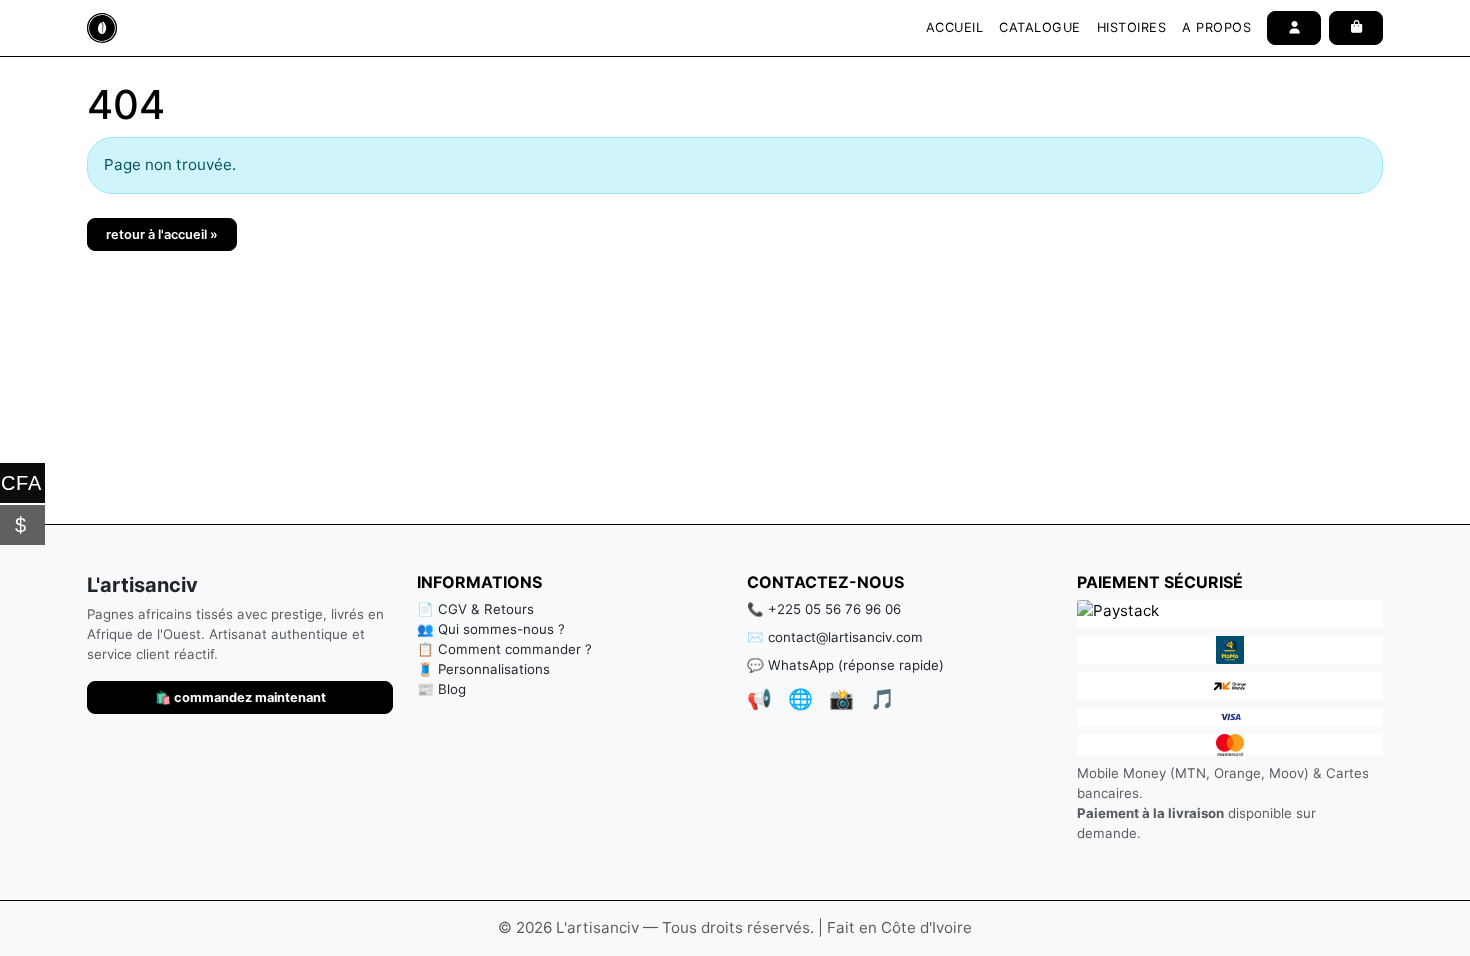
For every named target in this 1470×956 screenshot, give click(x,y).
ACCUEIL (955, 27)
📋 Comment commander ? (504, 649)
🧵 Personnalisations (483, 669)
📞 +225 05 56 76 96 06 (824, 609)
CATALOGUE (1040, 27)
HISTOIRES (1132, 27)
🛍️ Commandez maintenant (240, 697)
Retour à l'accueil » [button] (162, 234)
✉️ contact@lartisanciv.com (835, 637)
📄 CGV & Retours (475, 609)
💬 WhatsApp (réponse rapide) (845, 665)
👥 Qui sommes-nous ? (491, 629)
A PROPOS (1216, 27)
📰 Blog (441, 689)
